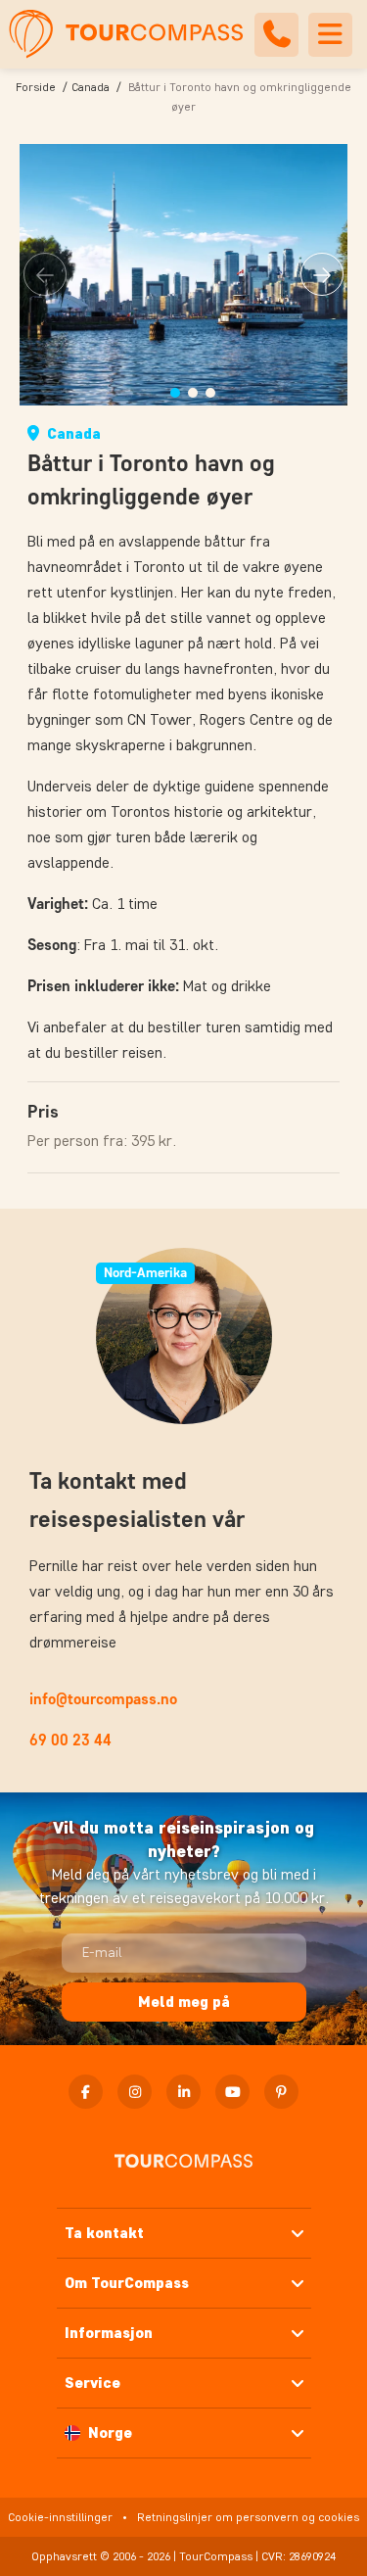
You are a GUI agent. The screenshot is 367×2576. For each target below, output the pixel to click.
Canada (91, 87)
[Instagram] (135, 2092)
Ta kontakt (104, 2233)
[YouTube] (232, 2092)
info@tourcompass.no (103, 1699)
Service (92, 2383)
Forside (36, 87)
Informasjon (109, 2333)
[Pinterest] (281, 2092)
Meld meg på (184, 2002)
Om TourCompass (127, 2283)
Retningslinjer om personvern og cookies (248, 2517)
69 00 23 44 (70, 1740)
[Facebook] (86, 2092)
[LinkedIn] (183, 2092)
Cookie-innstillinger (60, 2517)
